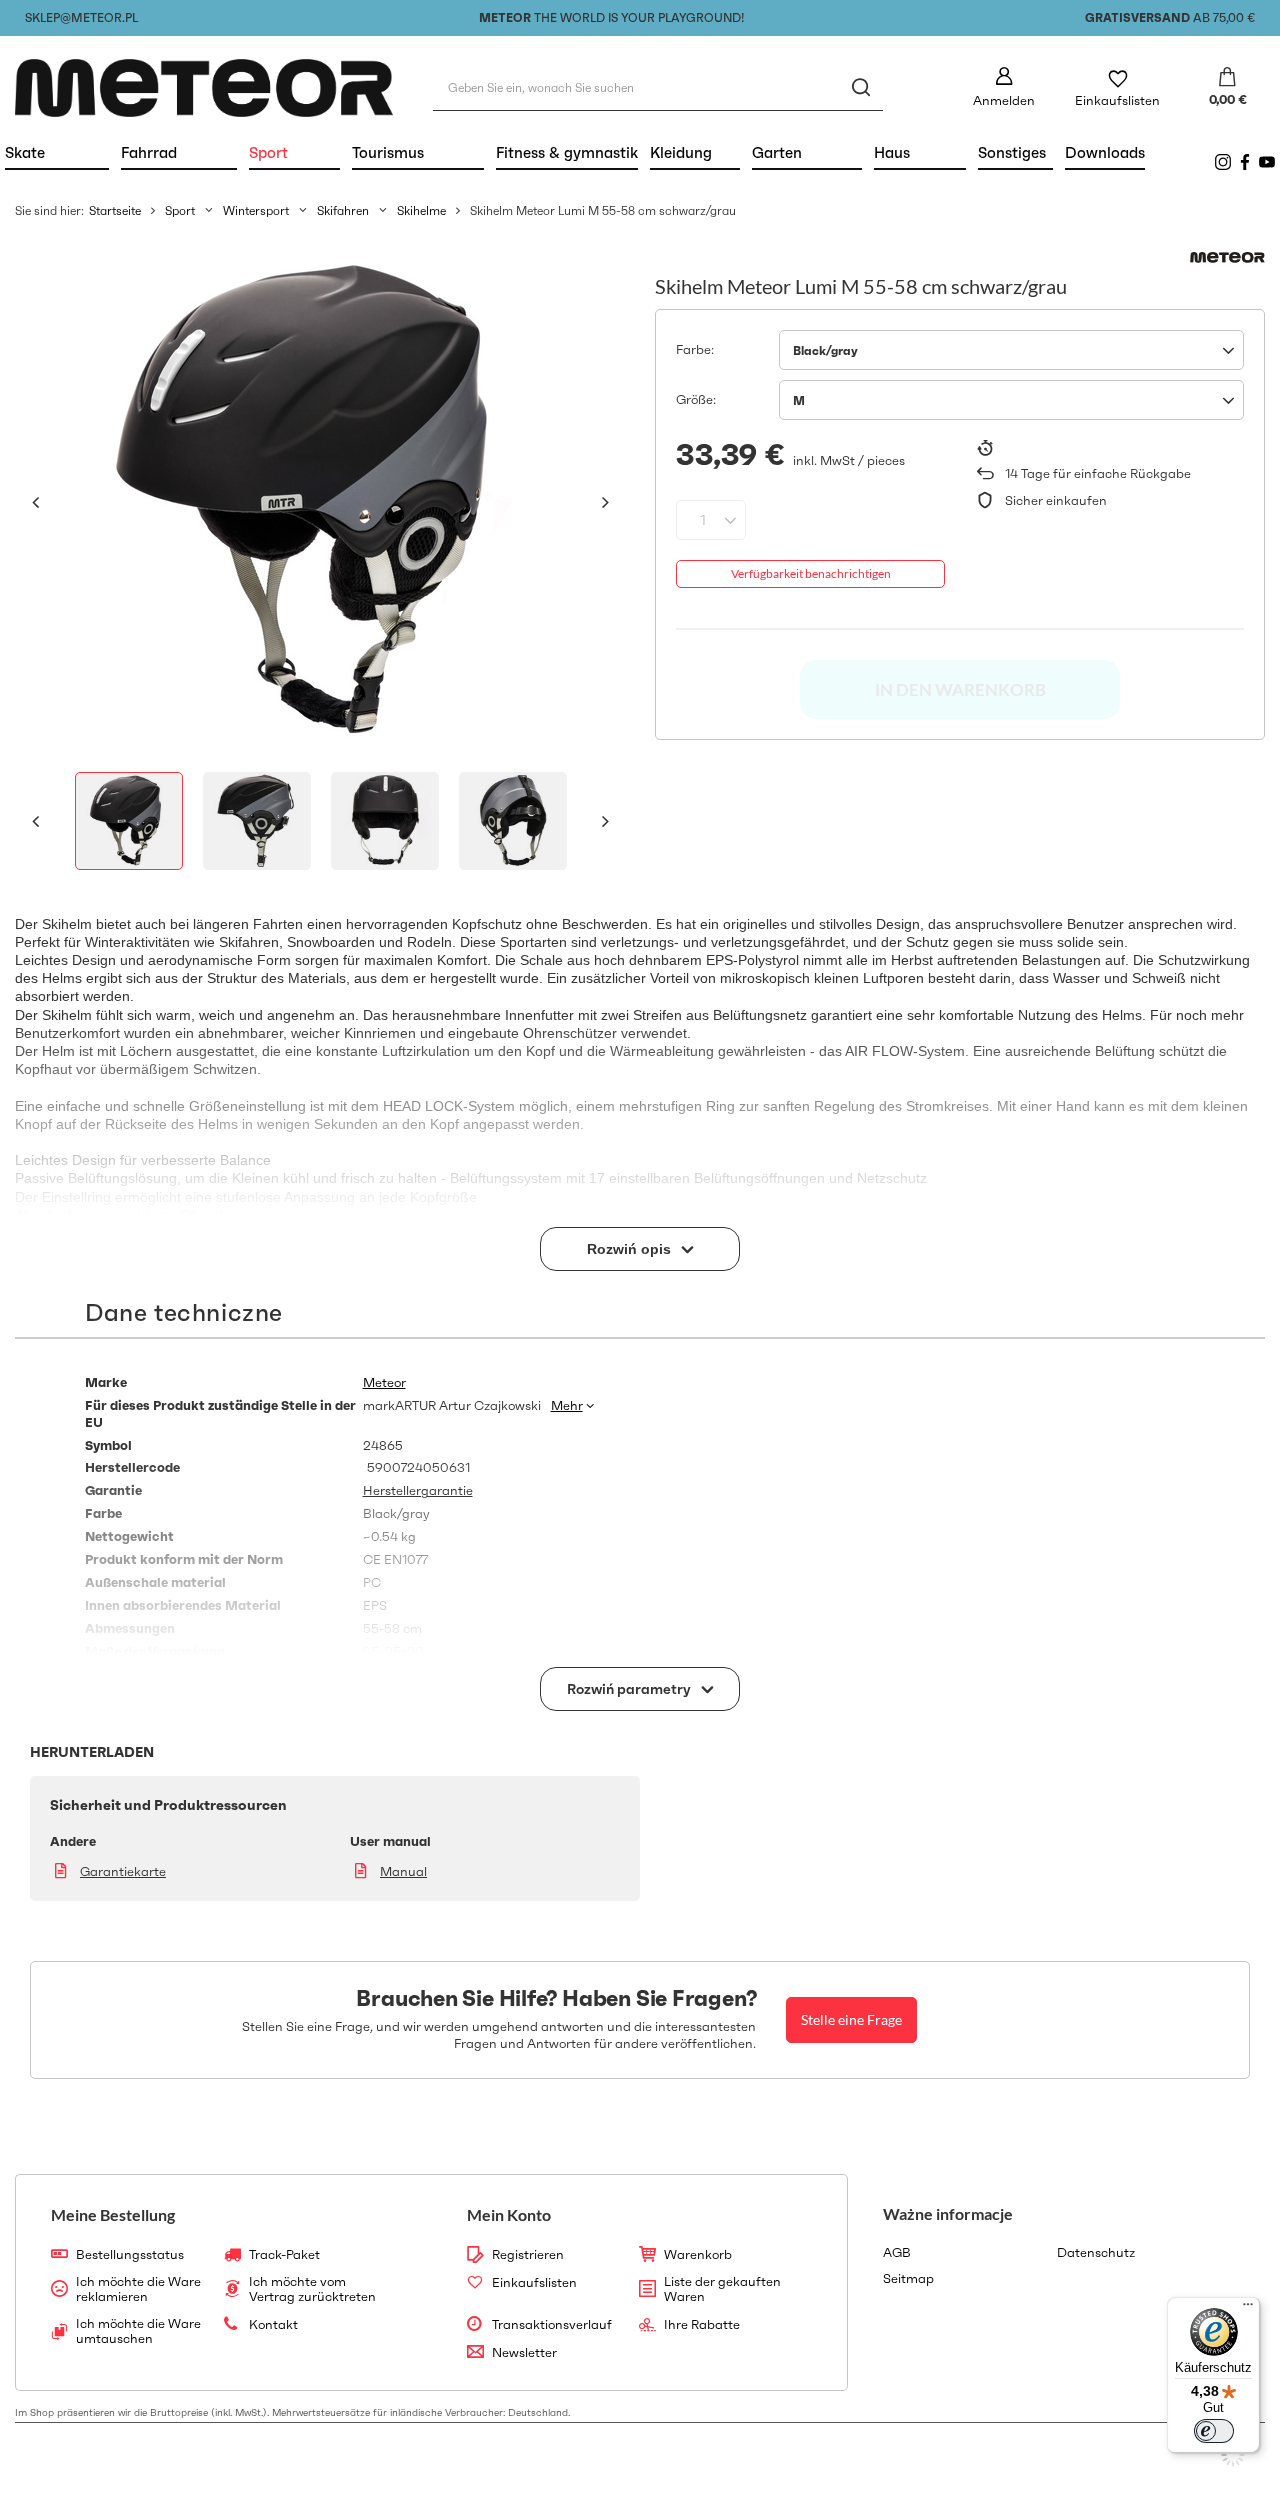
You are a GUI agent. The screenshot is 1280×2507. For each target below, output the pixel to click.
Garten (807, 152)
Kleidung (695, 152)
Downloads (1105, 152)
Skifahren (343, 210)
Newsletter (524, 2353)
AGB (897, 2253)
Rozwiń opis (629, 1249)
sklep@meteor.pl (81, 17)
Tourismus (418, 152)
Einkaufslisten (1117, 100)
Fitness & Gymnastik (567, 152)
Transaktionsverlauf (552, 2325)
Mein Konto (509, 2214)
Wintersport (256, 210)
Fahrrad (179, 152)
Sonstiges (1012, 152)
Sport (294, 152)
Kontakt (273, 2325)
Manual (403, 1871)
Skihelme (421, 210)
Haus (920, 152)
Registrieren (528, 2255)
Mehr (567, 1405)
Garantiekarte (123, 1871)
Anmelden (1004, 100)
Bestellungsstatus (130, 2255)
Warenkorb (698, 2255)
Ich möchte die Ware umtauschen (138, 2331)
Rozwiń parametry (629, 1689)
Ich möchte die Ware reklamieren (138, 2289)
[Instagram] (1223, 162)
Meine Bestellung (113, 2214)
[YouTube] (1267, 162)
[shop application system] (1233, 2455)
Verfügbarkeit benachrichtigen (811, 573)
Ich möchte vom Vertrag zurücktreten (312, 2289)
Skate (57, 152)
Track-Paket (284, 2255)
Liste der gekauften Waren (722, 2289)
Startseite (115, 210)
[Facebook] (1245, 162)
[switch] (1214, 2431)
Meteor (384, 1383)
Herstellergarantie (418, 1491)
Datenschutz (1096, 2253)
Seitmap (908, 2279)
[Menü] (1248, 2309)
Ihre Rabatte (702, 2325)
